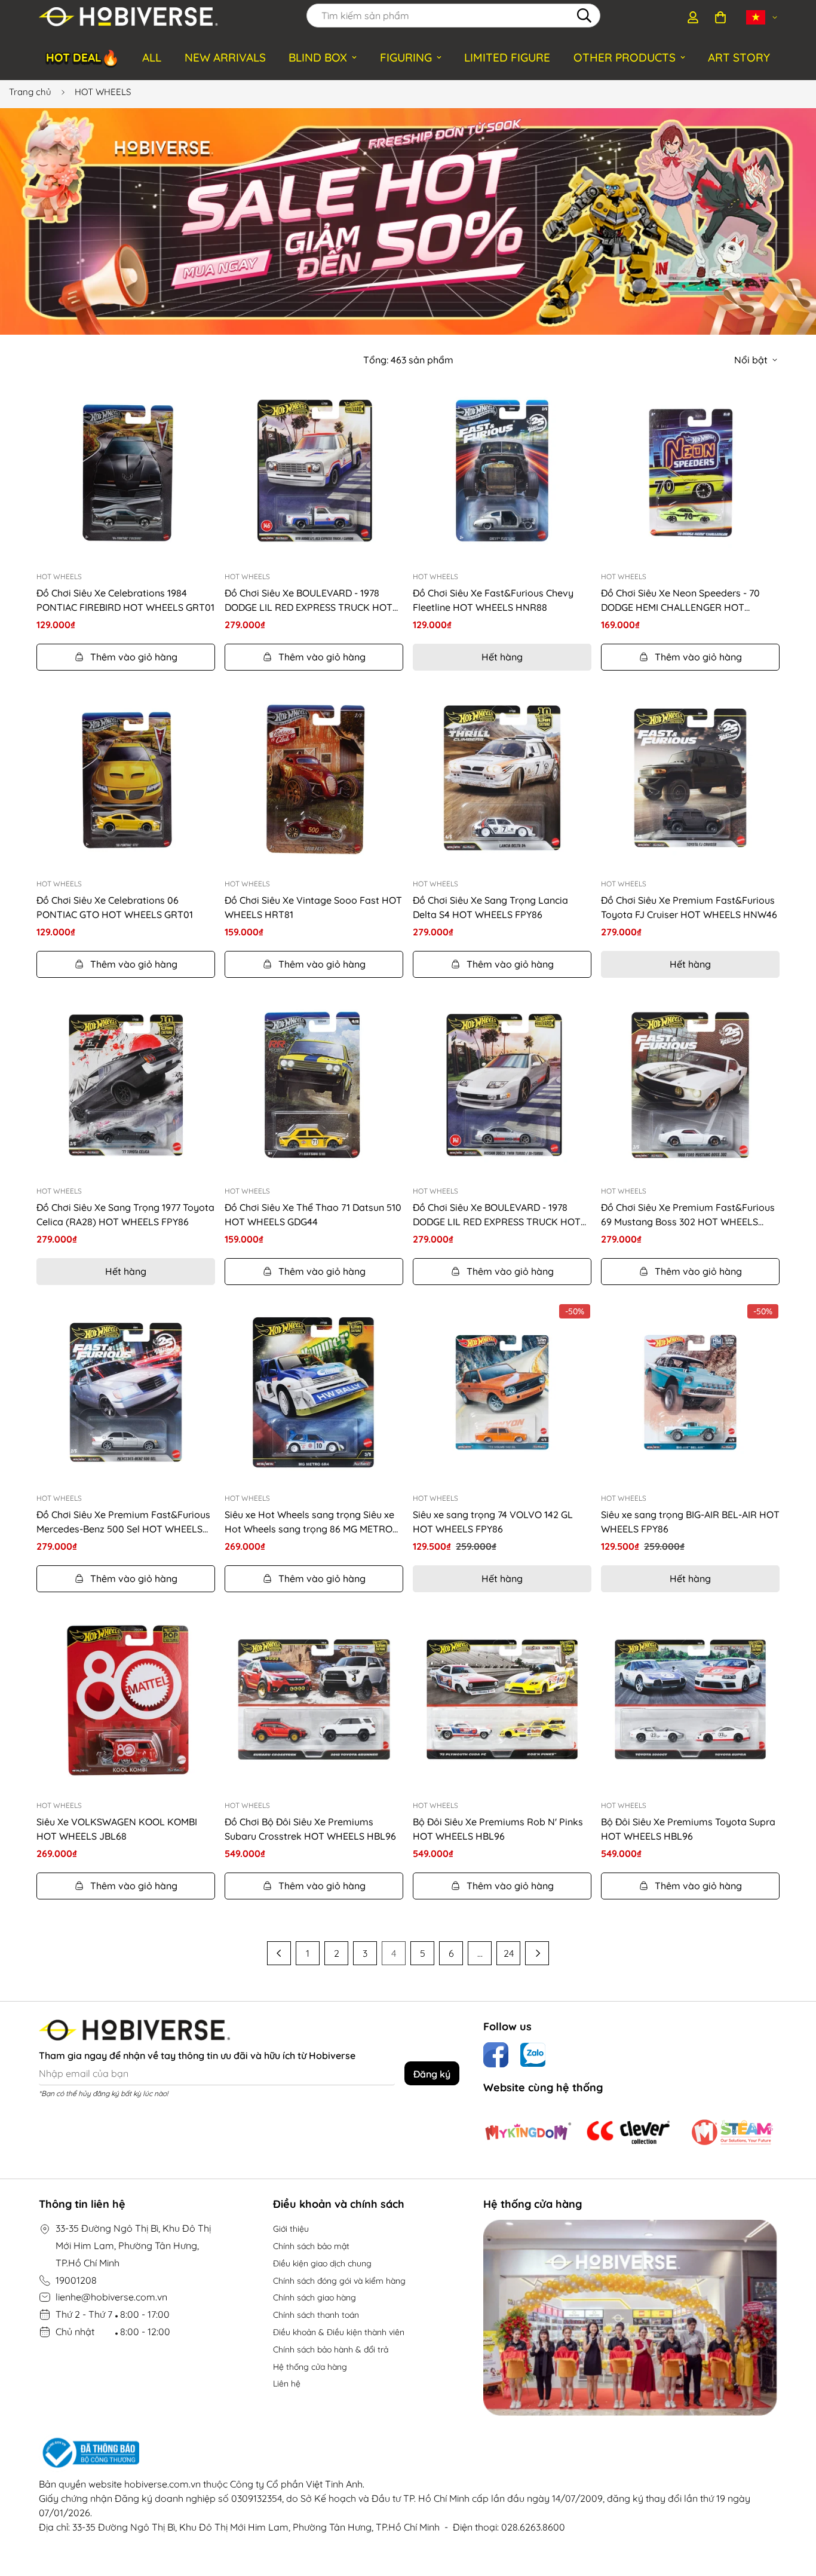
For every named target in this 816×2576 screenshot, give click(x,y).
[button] (720, 17)
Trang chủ (30, 92)
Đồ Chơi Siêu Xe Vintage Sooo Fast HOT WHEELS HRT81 (313, 907)
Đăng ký (432, 2074)
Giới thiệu (291, 2229)
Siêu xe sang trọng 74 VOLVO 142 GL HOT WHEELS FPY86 (493, 1522)
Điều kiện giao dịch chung (322, 2263)
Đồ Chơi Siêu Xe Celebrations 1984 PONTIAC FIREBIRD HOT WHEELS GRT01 (125, 600)
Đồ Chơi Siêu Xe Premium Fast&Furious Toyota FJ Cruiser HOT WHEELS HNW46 (689, 907)
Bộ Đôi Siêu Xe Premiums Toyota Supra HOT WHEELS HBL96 (688, 1829)
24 (509, 1953)
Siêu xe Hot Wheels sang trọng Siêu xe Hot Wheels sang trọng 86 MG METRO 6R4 (309, 1522)
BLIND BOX (318, 57)
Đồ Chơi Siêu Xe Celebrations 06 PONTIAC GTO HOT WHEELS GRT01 (115, 907)
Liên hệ (287, 2384)
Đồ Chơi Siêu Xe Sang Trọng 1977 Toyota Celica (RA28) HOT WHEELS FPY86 (125, 1214)
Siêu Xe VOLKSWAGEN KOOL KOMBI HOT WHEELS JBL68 (117, 1829)
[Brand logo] (528, 2132)
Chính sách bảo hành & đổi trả (331, 2349)
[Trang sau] (537, 1953)
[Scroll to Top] (793, 2511)
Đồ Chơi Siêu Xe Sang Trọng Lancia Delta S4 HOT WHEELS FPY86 (490, 907)
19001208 (76, 2280)
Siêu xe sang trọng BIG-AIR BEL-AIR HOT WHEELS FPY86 (690, 1522)
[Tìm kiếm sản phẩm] (584, 16)
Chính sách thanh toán (316, 2315)
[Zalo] (533, 2055)
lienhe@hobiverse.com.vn (111, 2297)
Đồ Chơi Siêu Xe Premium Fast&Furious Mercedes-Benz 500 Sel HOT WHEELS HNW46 (123, 1522)
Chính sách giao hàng (315, 2297)
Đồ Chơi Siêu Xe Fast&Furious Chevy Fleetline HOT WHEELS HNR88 (493, 600)
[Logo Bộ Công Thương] (408, 2453)
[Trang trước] (279, 1953)
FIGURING (406, 57)
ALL (152, 57)
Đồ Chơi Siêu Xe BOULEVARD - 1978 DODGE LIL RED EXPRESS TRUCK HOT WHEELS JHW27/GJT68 (309, 601)
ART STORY (739, 57)
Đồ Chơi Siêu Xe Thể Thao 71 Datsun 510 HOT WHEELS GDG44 (313, 1214)
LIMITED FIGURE (507, 57)
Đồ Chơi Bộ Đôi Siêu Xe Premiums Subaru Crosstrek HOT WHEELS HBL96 (310, 1829)
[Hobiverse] (128, 17)
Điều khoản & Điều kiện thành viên (339, 2332)
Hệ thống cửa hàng (310, 2367)
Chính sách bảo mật (311, 2246)
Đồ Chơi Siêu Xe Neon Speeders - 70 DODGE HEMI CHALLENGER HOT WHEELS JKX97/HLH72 (680, 601)
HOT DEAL (83, 56)
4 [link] (394, 1953)
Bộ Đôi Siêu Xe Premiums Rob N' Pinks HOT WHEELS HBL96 (498, 1829)
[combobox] (453, 16)
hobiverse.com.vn (162, 2484)
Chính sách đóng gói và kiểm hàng (339, 2281)
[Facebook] (496, 2055)
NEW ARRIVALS (225, 57)
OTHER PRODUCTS (625, 57)
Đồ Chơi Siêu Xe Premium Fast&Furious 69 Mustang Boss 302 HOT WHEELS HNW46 (688, 1215)
